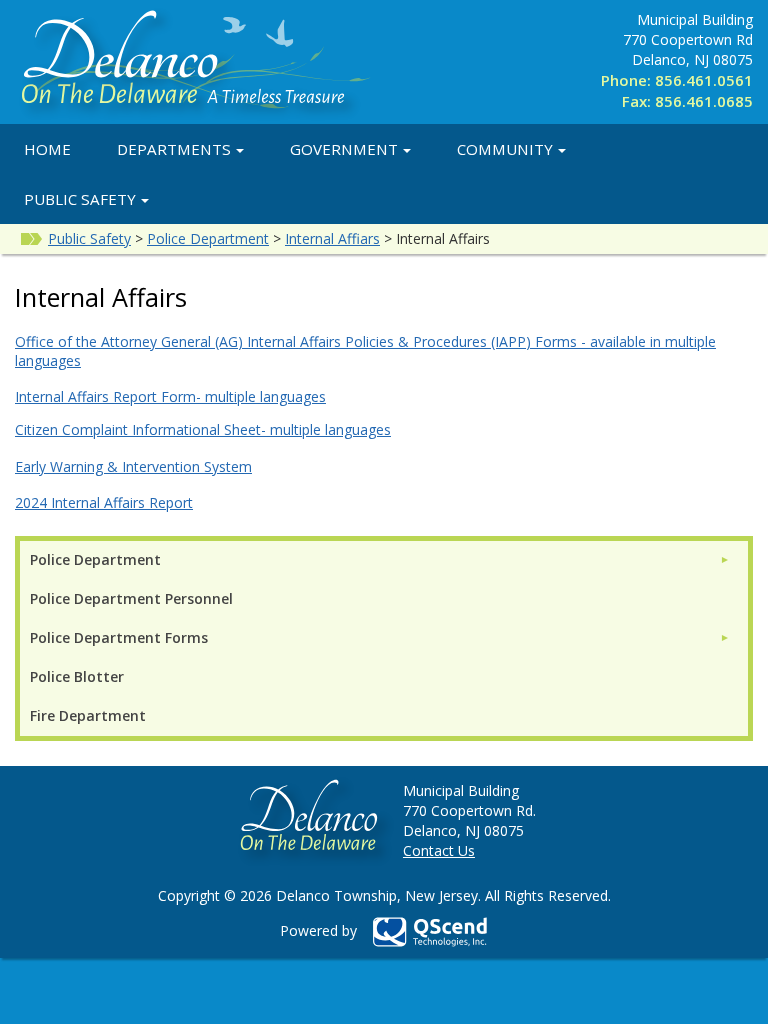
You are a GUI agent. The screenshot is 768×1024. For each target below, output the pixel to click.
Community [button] (505, 149)
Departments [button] (174, 149)
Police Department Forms (119, 637)
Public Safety (89, 238)
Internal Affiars (332, 238)
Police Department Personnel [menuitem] (131, 598)
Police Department (208, 238)
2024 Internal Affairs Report (104, 502)
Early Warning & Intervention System (133, 466)
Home (47, 149)
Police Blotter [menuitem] (77, 676)
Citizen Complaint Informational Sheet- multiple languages (203, 429)
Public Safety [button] (80, 199)
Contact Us (439, 850)
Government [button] (344, 149)
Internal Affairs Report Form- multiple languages (170, 396)
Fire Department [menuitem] (88, 715)
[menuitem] (380, 559)
